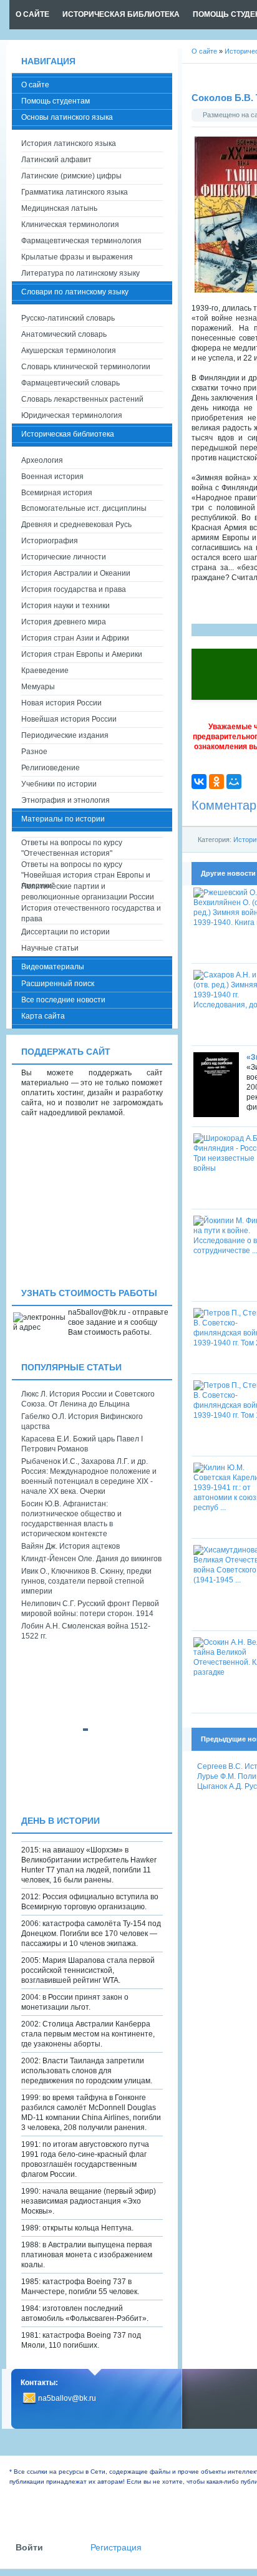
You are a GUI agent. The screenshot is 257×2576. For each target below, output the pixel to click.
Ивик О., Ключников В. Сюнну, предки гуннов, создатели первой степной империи (86, 1581)
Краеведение (45, 671)
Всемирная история (57, 493)
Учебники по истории (59, 784)
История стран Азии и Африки (75, 638)
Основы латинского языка (67, 117)
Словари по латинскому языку (75, 292)
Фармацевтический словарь (70, 383)
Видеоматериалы (53, 967)
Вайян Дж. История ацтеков (70, 1546)
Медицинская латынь (59, 208)
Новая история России (61, 703)
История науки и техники (65, 606)
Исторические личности (64, 557)
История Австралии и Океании (76, 573)
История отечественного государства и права (91, 913)
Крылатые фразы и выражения (77, 257)
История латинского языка (69, 143)
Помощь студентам (56, 101)
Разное (34, 752)
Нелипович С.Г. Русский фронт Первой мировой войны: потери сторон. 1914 (90, 1609)
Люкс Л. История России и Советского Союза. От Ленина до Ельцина (88, 1399)
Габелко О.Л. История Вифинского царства (82, 1421)
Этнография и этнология (65, 800)
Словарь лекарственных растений (82, 399)
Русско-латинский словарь (68, 318)
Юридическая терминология (72, 415)
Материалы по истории (63, 819)
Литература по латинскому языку (80, 273)
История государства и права (74, 589)
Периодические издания (65, 735)
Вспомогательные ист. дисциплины (84, 508)
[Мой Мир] (234, 782)
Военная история (52, 477)
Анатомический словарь (64, 334)
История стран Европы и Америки (82, 654)
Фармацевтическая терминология (81, 241)
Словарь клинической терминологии (86, 367)
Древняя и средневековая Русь (76, 525)
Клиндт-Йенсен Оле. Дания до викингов (91, 1559)
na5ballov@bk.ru (67, 2398)
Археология (42, 460)
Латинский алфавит (56, 160)
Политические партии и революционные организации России (88, 892)
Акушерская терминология (69, 351)
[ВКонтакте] (199, 782)
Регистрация (116, 2548)
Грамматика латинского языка (75, 192)
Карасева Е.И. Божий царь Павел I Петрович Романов (82, 1444)
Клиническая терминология (70, 225)
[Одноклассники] (216, 782)
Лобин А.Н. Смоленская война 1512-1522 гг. (86, 1631)
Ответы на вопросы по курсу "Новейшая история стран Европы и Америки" (86, 870)
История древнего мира (64, 622)
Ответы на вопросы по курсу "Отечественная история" (72, 848)
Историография (50, 541)
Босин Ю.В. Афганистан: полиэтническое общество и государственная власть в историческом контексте (71, 1519)
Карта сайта (43, 1016)
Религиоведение (51, 768)
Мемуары (38, 687)
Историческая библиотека (68, 434)
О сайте (35, 85)
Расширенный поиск (58, 984)
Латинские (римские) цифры (71, 176)
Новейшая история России (69, 719)
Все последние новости (63, 1000)
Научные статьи (50, 948)
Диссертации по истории (65, 932)
